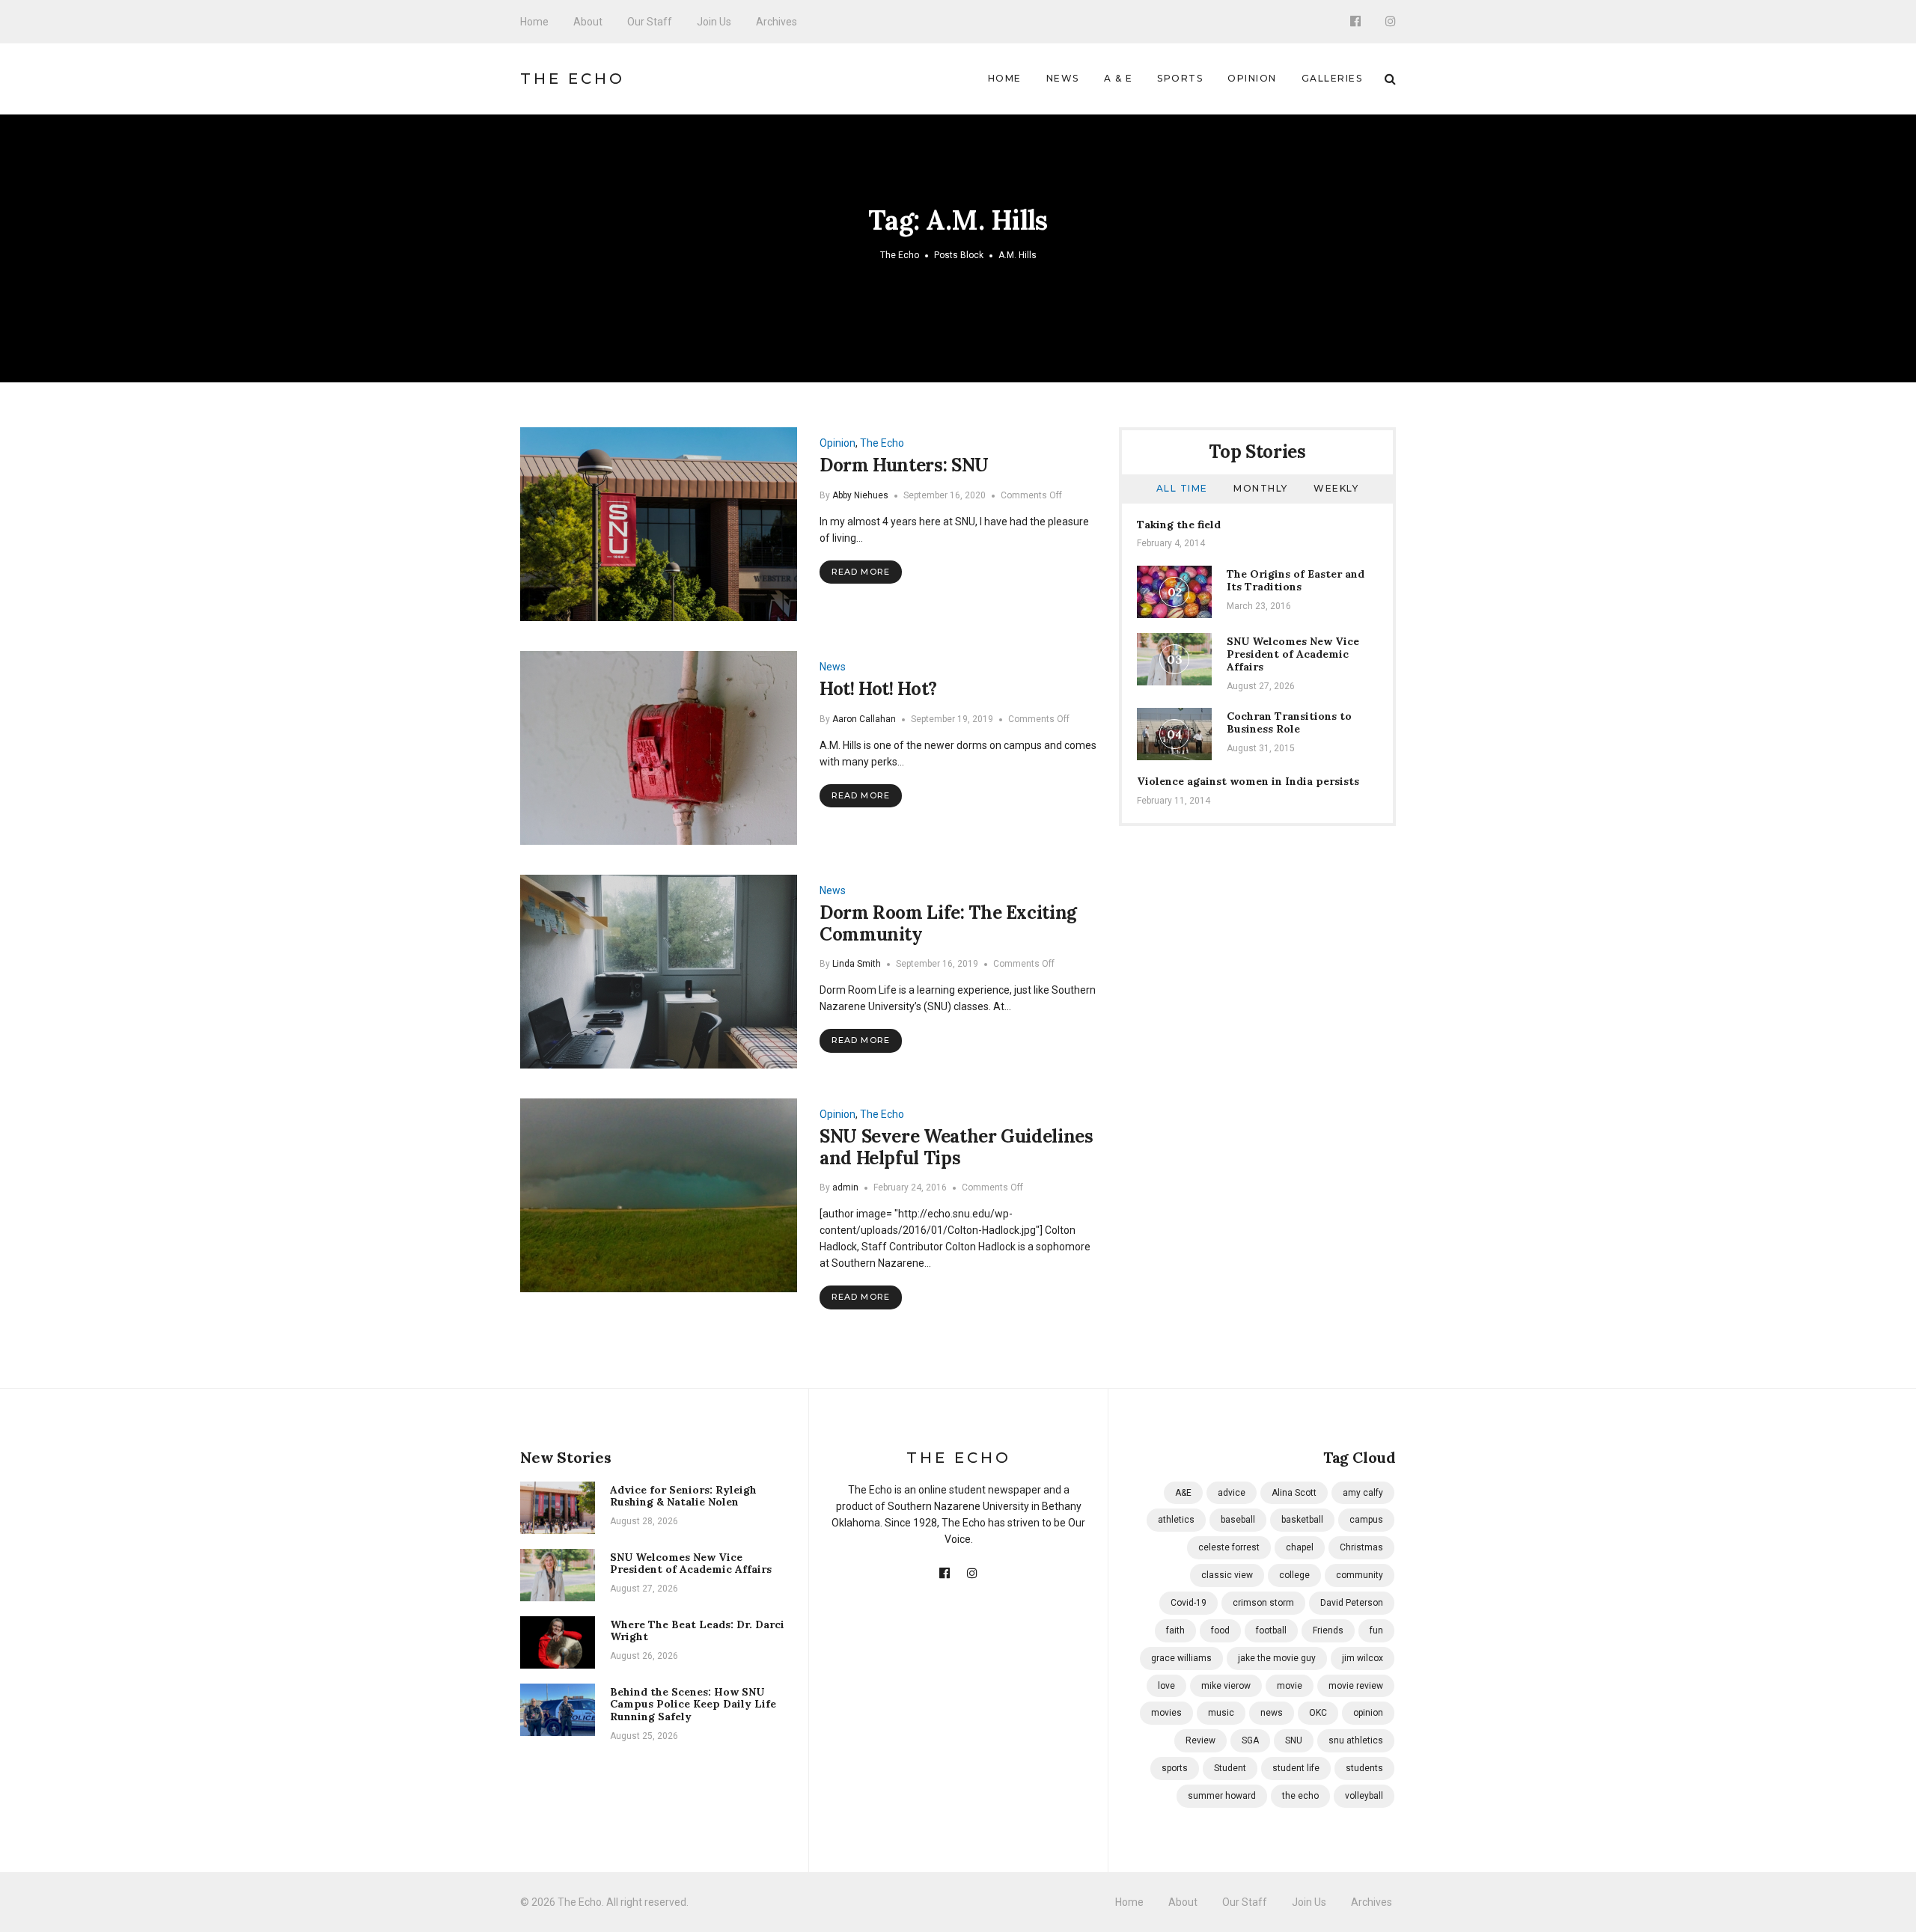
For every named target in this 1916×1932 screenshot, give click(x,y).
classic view (1227, 1575)
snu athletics (1356, 1740)
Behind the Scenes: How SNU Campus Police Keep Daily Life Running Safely (693, 1705)
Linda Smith (857, 964)
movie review (1356, 1686)
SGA (1250, 1740)
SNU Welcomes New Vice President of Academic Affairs (1293, 654)
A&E (1183, 1493)
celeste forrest (1229, 1547)
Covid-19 (1189, 1603)
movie (1290, 1686)
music (1221, 1713)
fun (1376, 1630)
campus (1366, 1520)
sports (1175, 1768)
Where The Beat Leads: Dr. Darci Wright (697, 1631)
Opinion (1252, 78)
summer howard (1222, 1796)
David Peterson (1352, 1603)
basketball (1302, 1520)
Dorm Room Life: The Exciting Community (948, 923)
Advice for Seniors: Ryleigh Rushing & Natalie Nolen (683, 1496)
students (1364, 1768)
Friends (1328, 1630)
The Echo (573, 79)
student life (1296, 1768)
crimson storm (1263, 1603)
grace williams (1181, 1658)
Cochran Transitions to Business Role (1289, 722)
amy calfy (1363, 1493)
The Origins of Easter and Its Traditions (1296, 580)
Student (1230, 1768)
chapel (1300, 1547)
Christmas (1361, 1547)
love (1166, 1686)
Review (1200, 1740)
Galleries (1332, 78)
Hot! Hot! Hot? (878, 689)
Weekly (1336, 488)
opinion (1368, 1713)
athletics (1176, 1520)
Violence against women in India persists (1248, 781)
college (1294, 1575)
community (1360, 1575)
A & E (1119, 78)
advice (1232, 1493)
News (1063, 78)
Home (534, 22)
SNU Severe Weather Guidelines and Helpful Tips (957, 1147)
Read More (861, 572)
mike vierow (1226, 1686)
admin (845, 1187)
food (1220, 1630)
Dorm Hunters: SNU (904, 465)
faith (1175, 1630)
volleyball (1364, 1796)
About (588, 22)
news (1272, 1713)
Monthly (1261, 488)
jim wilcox (1363, 1658)
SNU (1294, 1740)
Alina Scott (1294, 1493)
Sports (1180, 78)
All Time (1182, 488)
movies (1166, 1713)
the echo (1300, 1796)
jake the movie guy (1277, 1658)
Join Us (714, 22)
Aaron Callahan (864, 719)
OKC (1318, 1713)
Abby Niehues (860, 495)
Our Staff (650, 22)
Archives (777, 22)
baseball (1238, 1520)
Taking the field (1179, 525)
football (1271, 1630)
